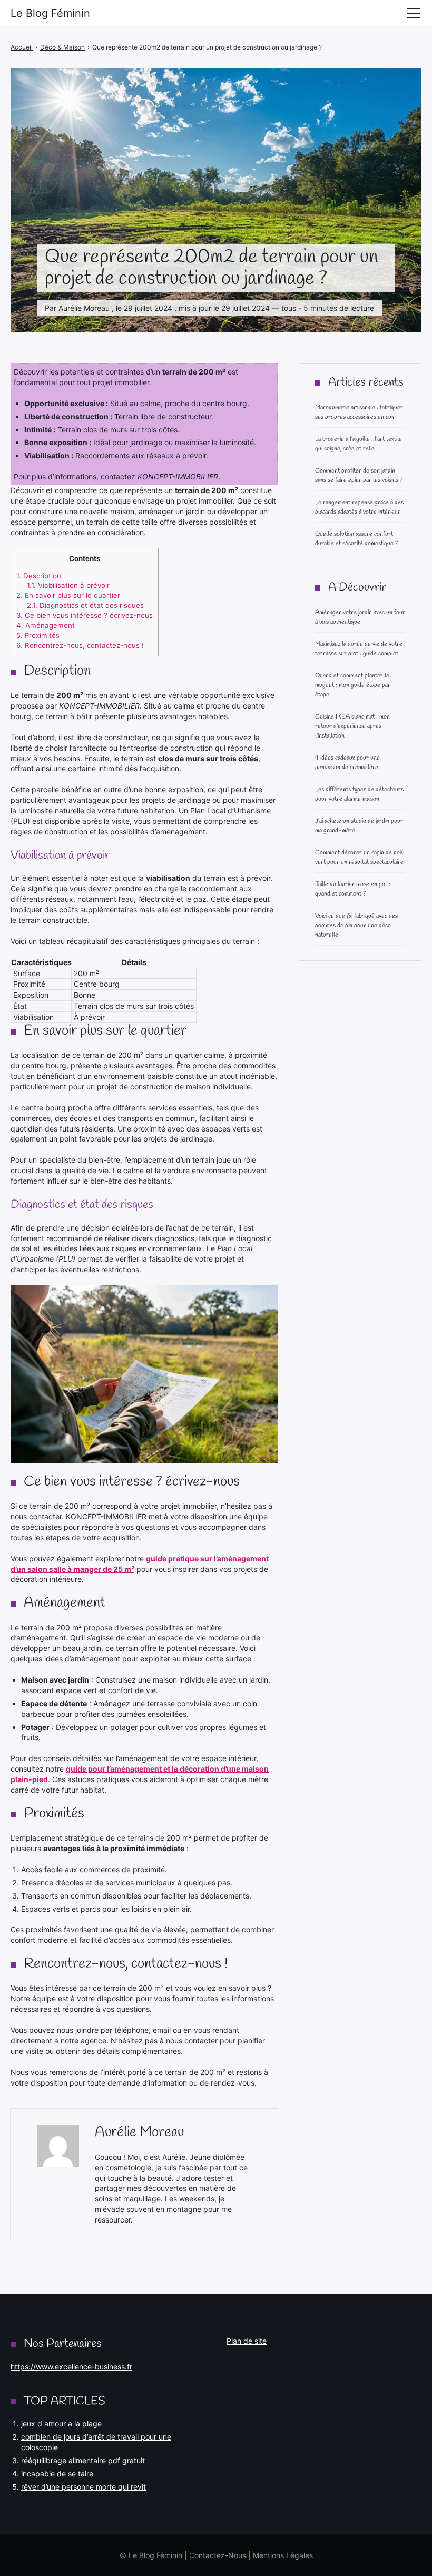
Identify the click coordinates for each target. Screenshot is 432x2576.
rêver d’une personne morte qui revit (84, 2487)
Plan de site (247, 2341)
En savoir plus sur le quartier (68, 595)
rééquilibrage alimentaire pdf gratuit (83, 2460)
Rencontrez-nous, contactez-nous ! (80, 645)
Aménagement (46, 625)
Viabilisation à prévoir (68, 585)
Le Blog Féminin (50, 13)
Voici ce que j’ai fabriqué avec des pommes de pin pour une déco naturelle (356, 926)
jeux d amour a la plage (61, 2423)
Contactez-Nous (218, 2555)
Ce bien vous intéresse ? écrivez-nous (85, 615)
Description (39, 576)
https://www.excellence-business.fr (71, 2367)
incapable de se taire (57, 2474)
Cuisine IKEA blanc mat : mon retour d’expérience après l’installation (352, 726)
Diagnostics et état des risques (85, 605)
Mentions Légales (283, 2555)
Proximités (38, 635)
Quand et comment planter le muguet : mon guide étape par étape (353, 685)
